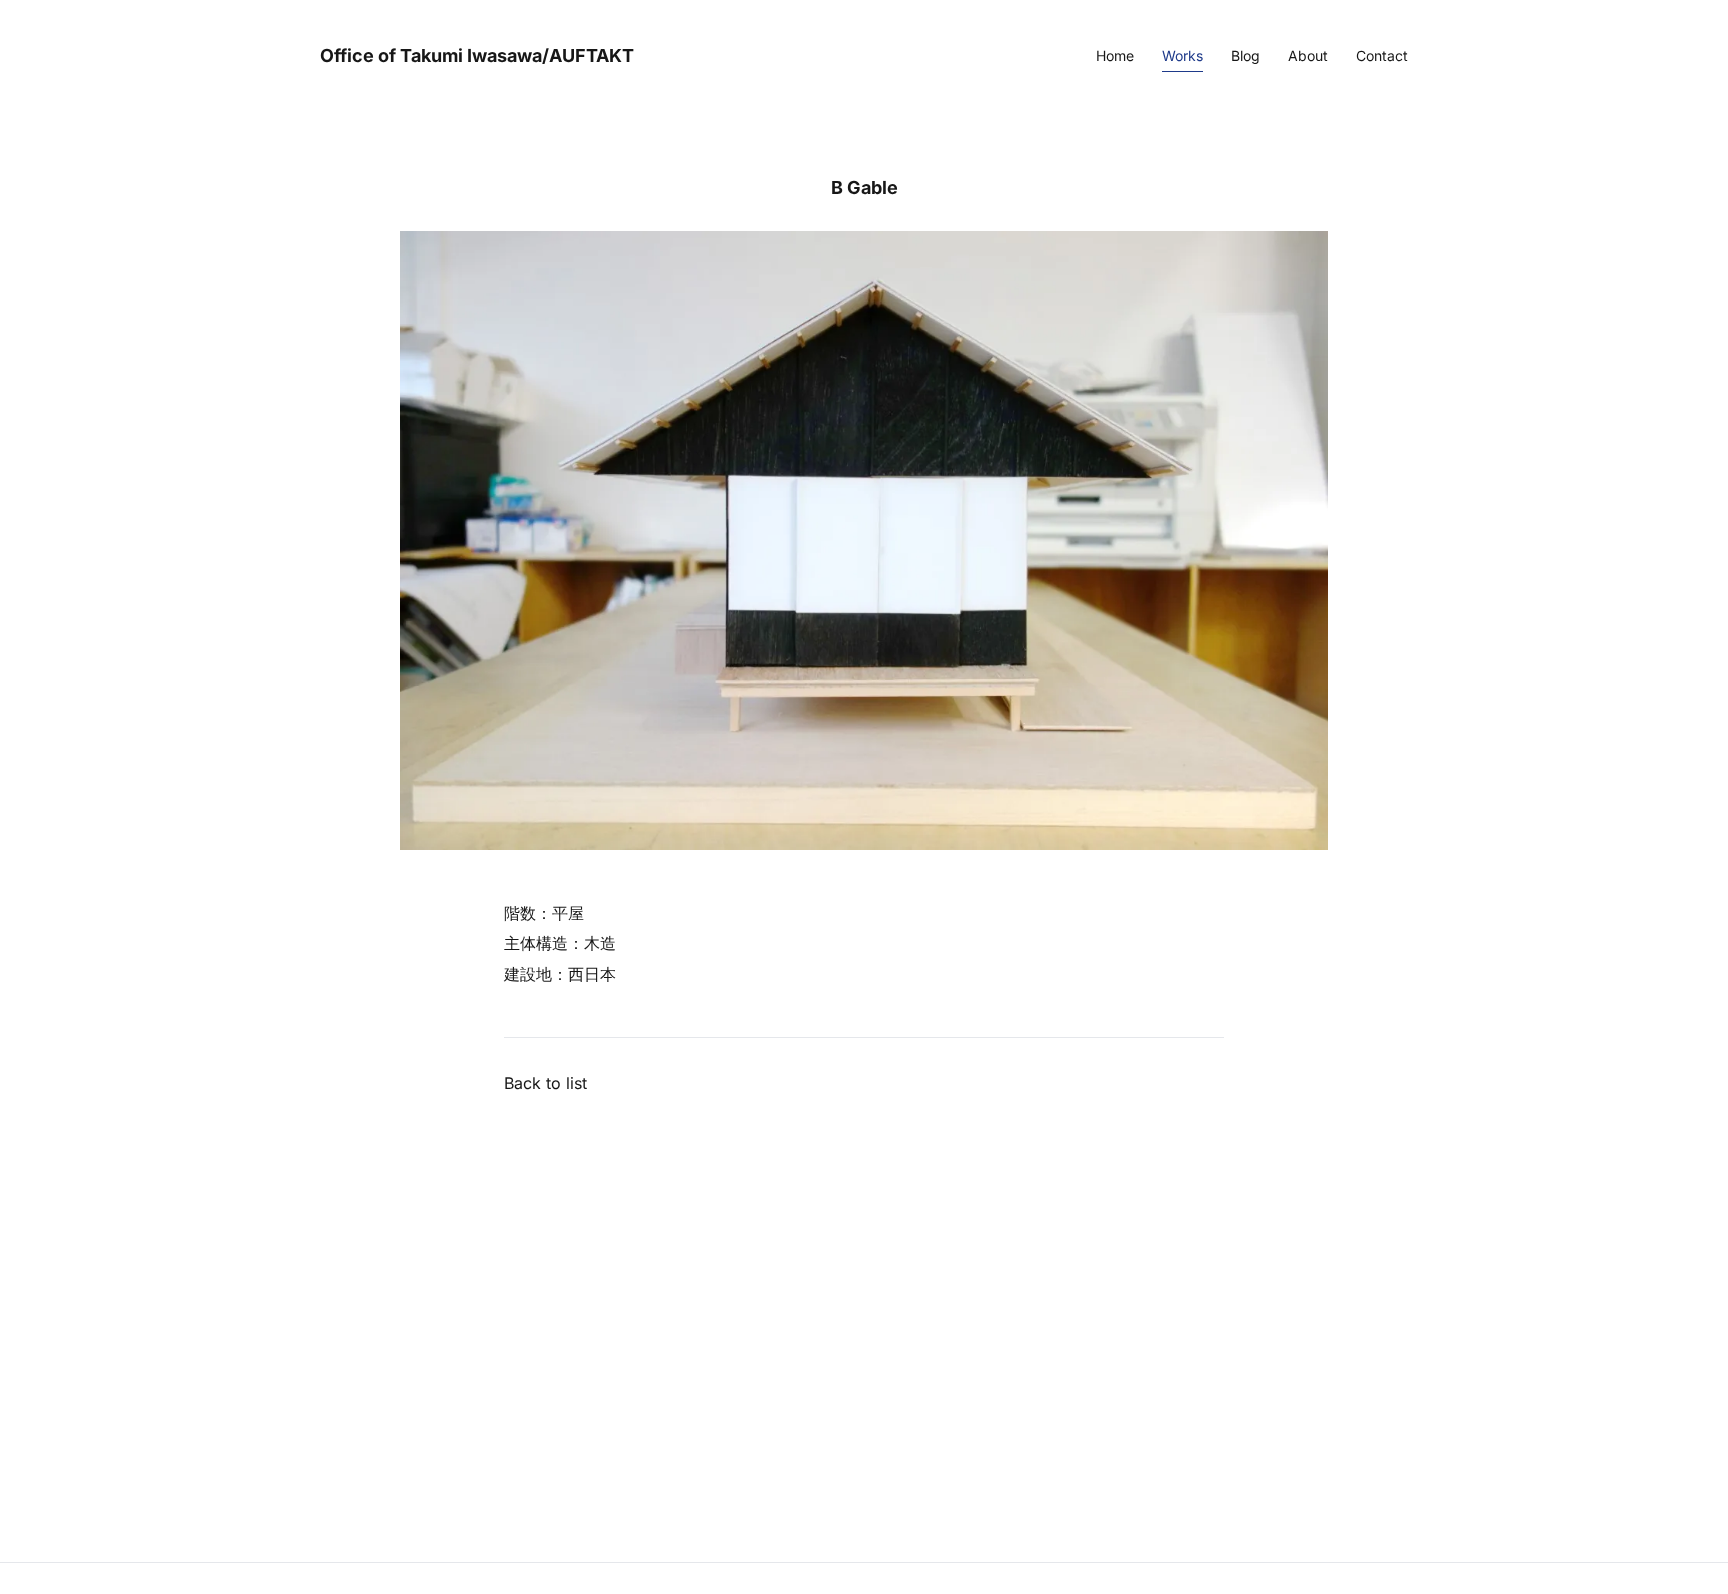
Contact (1382, 55)
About (1308, 55)
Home (1115, 55)
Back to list (545, 1083)
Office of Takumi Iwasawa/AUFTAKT (477, 56)
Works (1182, 55)
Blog (1245, 55)
